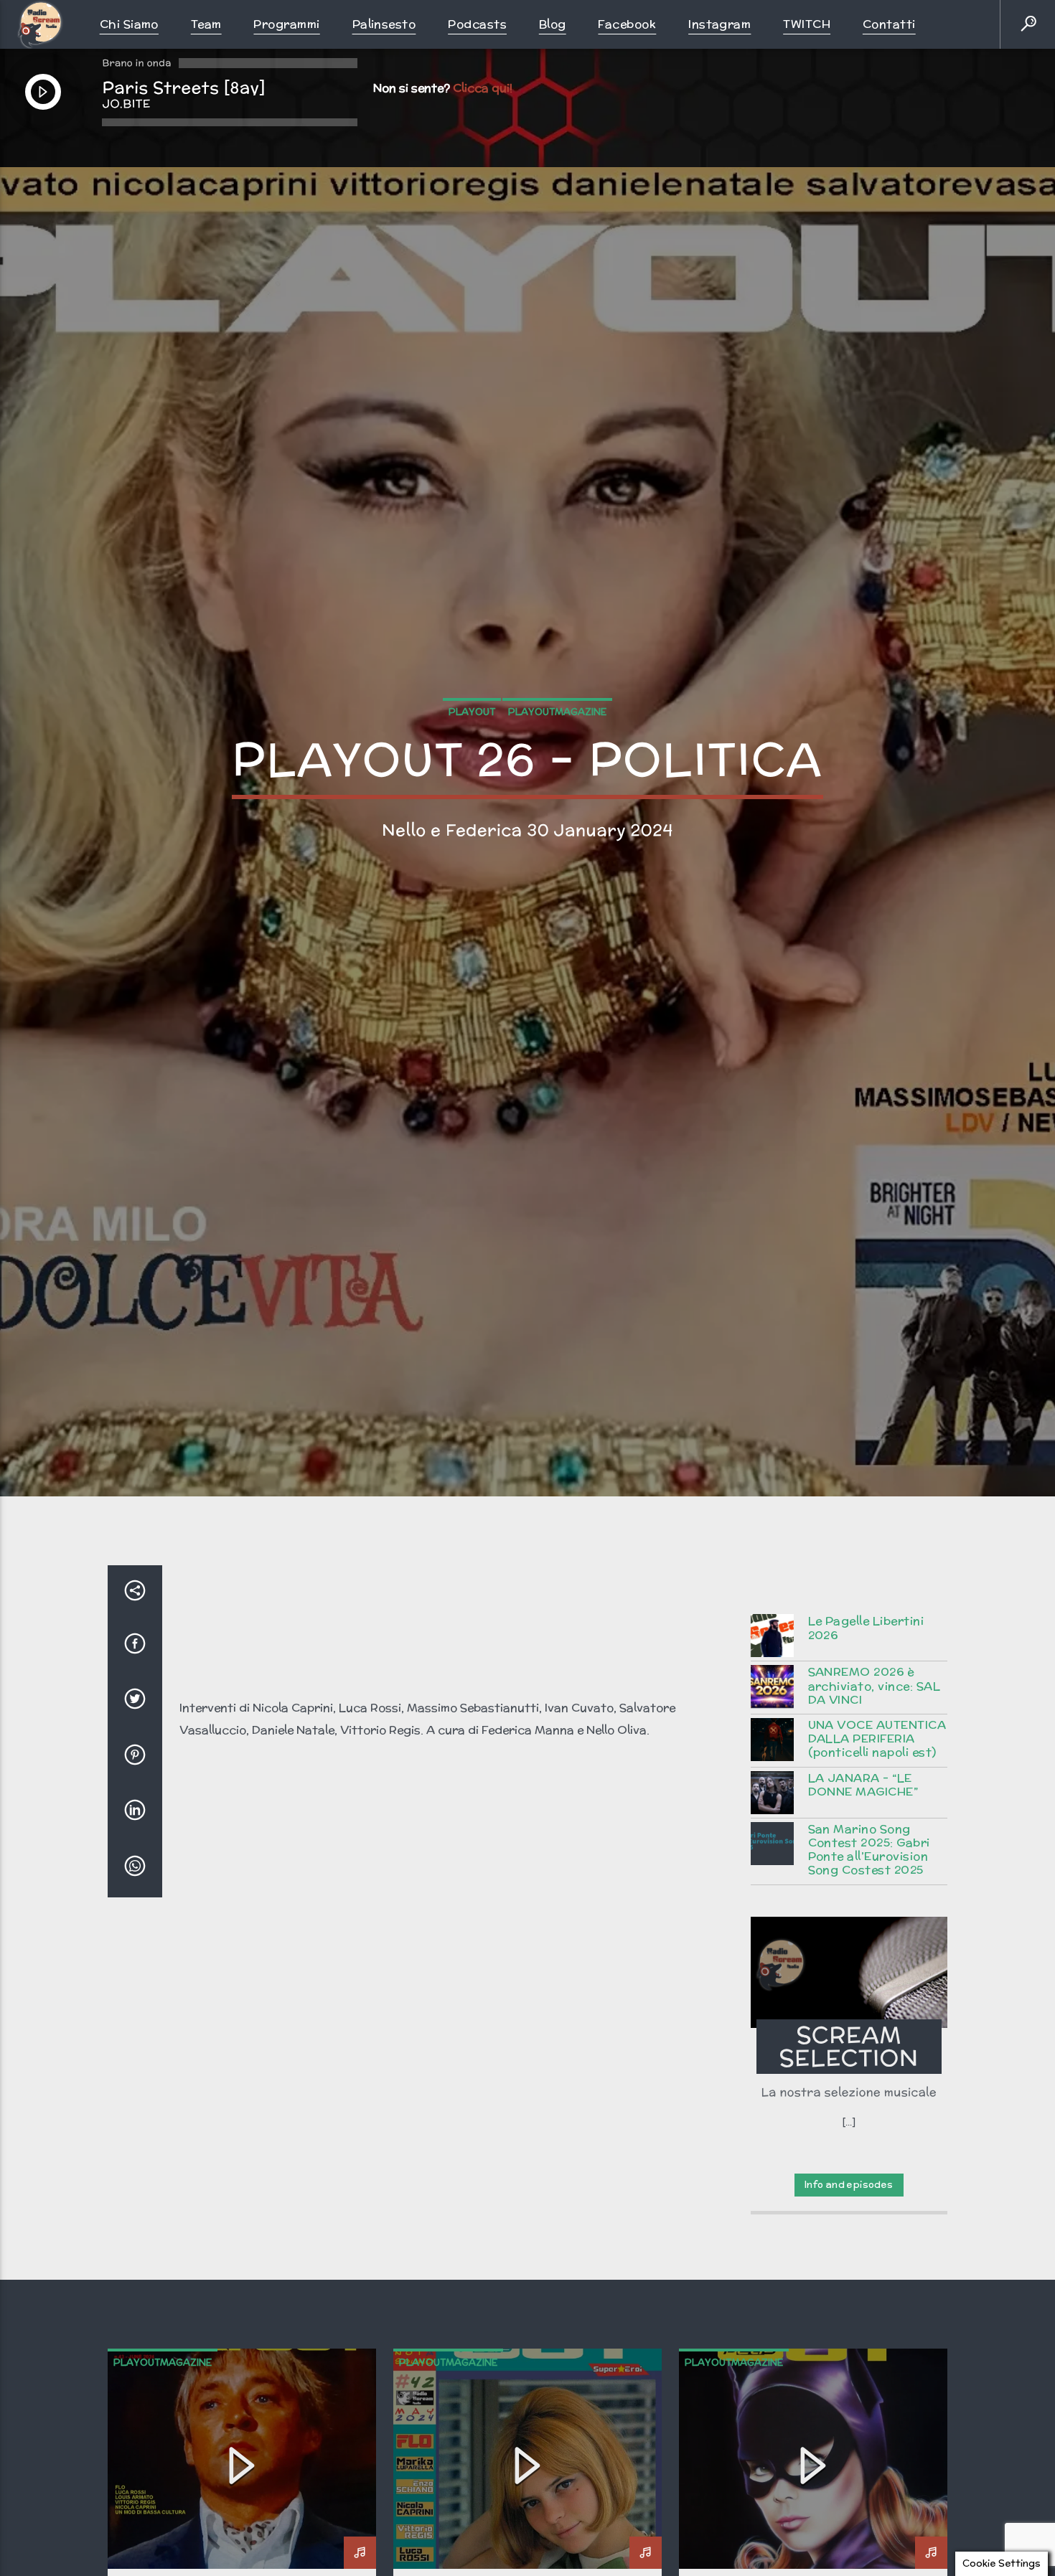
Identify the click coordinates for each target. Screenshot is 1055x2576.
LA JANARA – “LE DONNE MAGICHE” (863, 1905)
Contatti (889, 24)
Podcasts (477, 24)
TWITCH (807, 24)
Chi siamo (129, 24)
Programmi (286, 24)
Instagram (719, 24)
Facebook (627, 24)
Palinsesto (384, 24)
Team (206, 24)
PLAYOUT (472, 767)
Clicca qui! (483, 88)
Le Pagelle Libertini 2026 (866, 1747)
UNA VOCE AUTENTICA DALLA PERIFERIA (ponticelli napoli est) (877, 1859)
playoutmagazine (557, 767)
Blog (553, 24)
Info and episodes (849, 2304)
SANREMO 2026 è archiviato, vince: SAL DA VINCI (875, 1806)
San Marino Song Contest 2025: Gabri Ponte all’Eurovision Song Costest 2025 (869, 1969)
